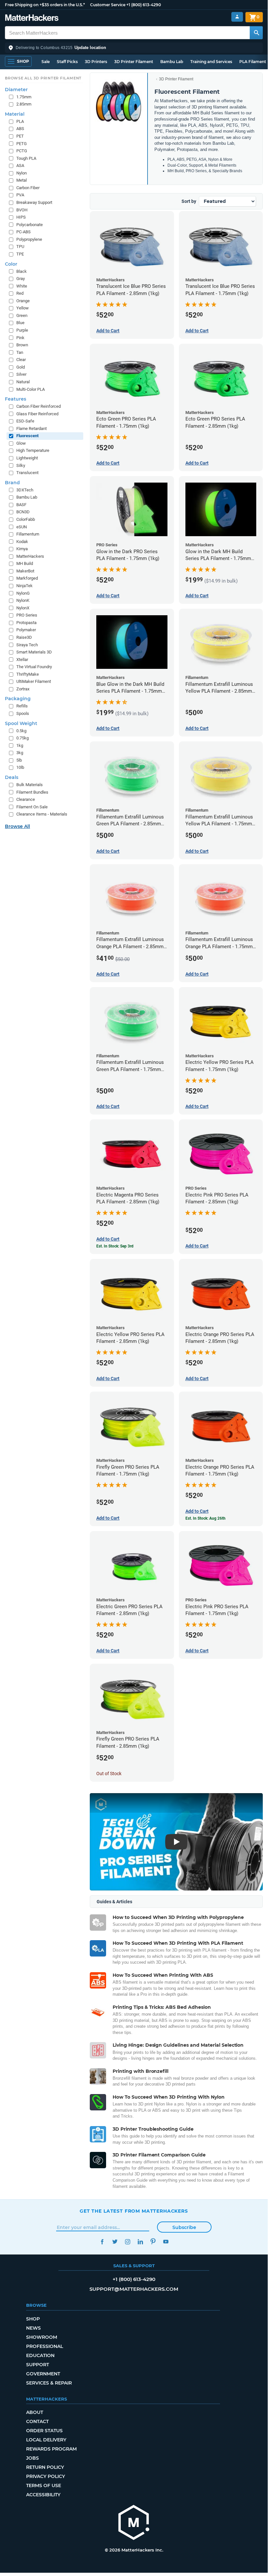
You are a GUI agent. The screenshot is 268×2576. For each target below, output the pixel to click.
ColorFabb (26, 519)
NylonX (23, 608)
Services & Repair (49, 2383)
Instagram (127, 2242)
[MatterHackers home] (32, 18)
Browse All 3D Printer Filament (43, 78)
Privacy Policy (46, 2476)
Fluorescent (27, 436)
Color (11, 264)
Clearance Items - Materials (42, 814)
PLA (20, 121)
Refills (22, 706)
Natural (23, 382)
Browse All (17, 826)
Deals (12, 777)
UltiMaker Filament (34, 681)
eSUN (22, 527)
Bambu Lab (172, 62)
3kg (20, 753)
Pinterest (153, 2242)
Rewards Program (51, 2449)
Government (43, 2374)
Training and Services (211, 62)
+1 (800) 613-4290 (144, 5)
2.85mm (24, 104)
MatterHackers (30, 556)
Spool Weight (21, 723)
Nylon (22, 173)
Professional (45, 2346)
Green (22, 315)
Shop (33, 2319)
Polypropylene (29, 239)
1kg (20, 745)
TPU (20, 247)
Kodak (22, 542)
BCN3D (23, 512)
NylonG (23, 593)
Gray (21, 279)
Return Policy (45, 2467)
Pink (20, 338)
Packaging (18, 699)
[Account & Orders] (237, 17)
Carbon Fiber (28, 188)
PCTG (22, 151)
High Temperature (33, 450)
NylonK (23, 600)
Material (15, 114)
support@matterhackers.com (134, 2289)
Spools (23, 713)
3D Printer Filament (134, 62)
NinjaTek (24, 586)
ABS (20, 129)
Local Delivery (46, 2440)
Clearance (26, 799)
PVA (20, 195)
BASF (21, 505)
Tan (20, 352)
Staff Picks (67, 62)
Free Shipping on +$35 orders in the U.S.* (45, 5)
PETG (22, 144)
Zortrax (23, 689)
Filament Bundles (32, 792)
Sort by (189, 201)
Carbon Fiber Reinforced (39, 406)
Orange (23, 301)
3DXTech (25, 490)
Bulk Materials (30, 785)
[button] (134, 48)
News (33, 2328)
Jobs (32, 2458)
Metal (22, 180)
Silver (21, 374)
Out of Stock (109, 1774)
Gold (21, 367)
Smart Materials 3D (34, 652)
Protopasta (26, 623)
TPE (20, 254)
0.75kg (23, 738)
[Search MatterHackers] (256, 33)
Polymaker (26, 630)
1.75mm (24, 97)
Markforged (27, 578)
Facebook (102, 2242)
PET (20, 136)
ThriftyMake (28, 674)
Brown (22, 345)
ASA (20, 165)
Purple (22, 330)
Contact (37, 2421)
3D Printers (96, 62)
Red (20, 293)
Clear (21, 360)
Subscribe (184, 2227)
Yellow (23, 308)
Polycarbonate (30, 225)
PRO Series (27, 615)
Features (16, 399)
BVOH (22, 210)
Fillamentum (28, 534)
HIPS (21, 217)
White (22, 286)
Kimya (22, 549)
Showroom (42, 2337)
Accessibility (43, 2495)
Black (22, 271)
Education (40, 2355)
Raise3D (24, 637)
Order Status (44, 2431)
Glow (21, 443)
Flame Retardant (32, 429)
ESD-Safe (25, 421)
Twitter (115, 2242)
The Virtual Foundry (34, 667)
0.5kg (21, 731)
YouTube (166, 2242)
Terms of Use (44, 2485)
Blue (20, 323)
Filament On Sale (32, 807)
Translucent (27, 473)
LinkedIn (140, 2242)
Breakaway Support (34, 202)
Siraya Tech (27, 645)
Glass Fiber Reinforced (37, 414)
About (35, 2412)
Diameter (16, 90)
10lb (20, 767)
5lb (19, 760)
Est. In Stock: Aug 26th (205, 1518)
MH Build (25, 563)
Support (38, 2365)
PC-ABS (24, 232)
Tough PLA (26, 158)
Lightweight (27, 458)
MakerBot (25, 571)
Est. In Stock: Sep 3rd (115, 1246)
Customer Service (108, 5)
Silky (21, 465)
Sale (46, 62)
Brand (12, 483)
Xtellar (22, 660)
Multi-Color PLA (31, 389)
